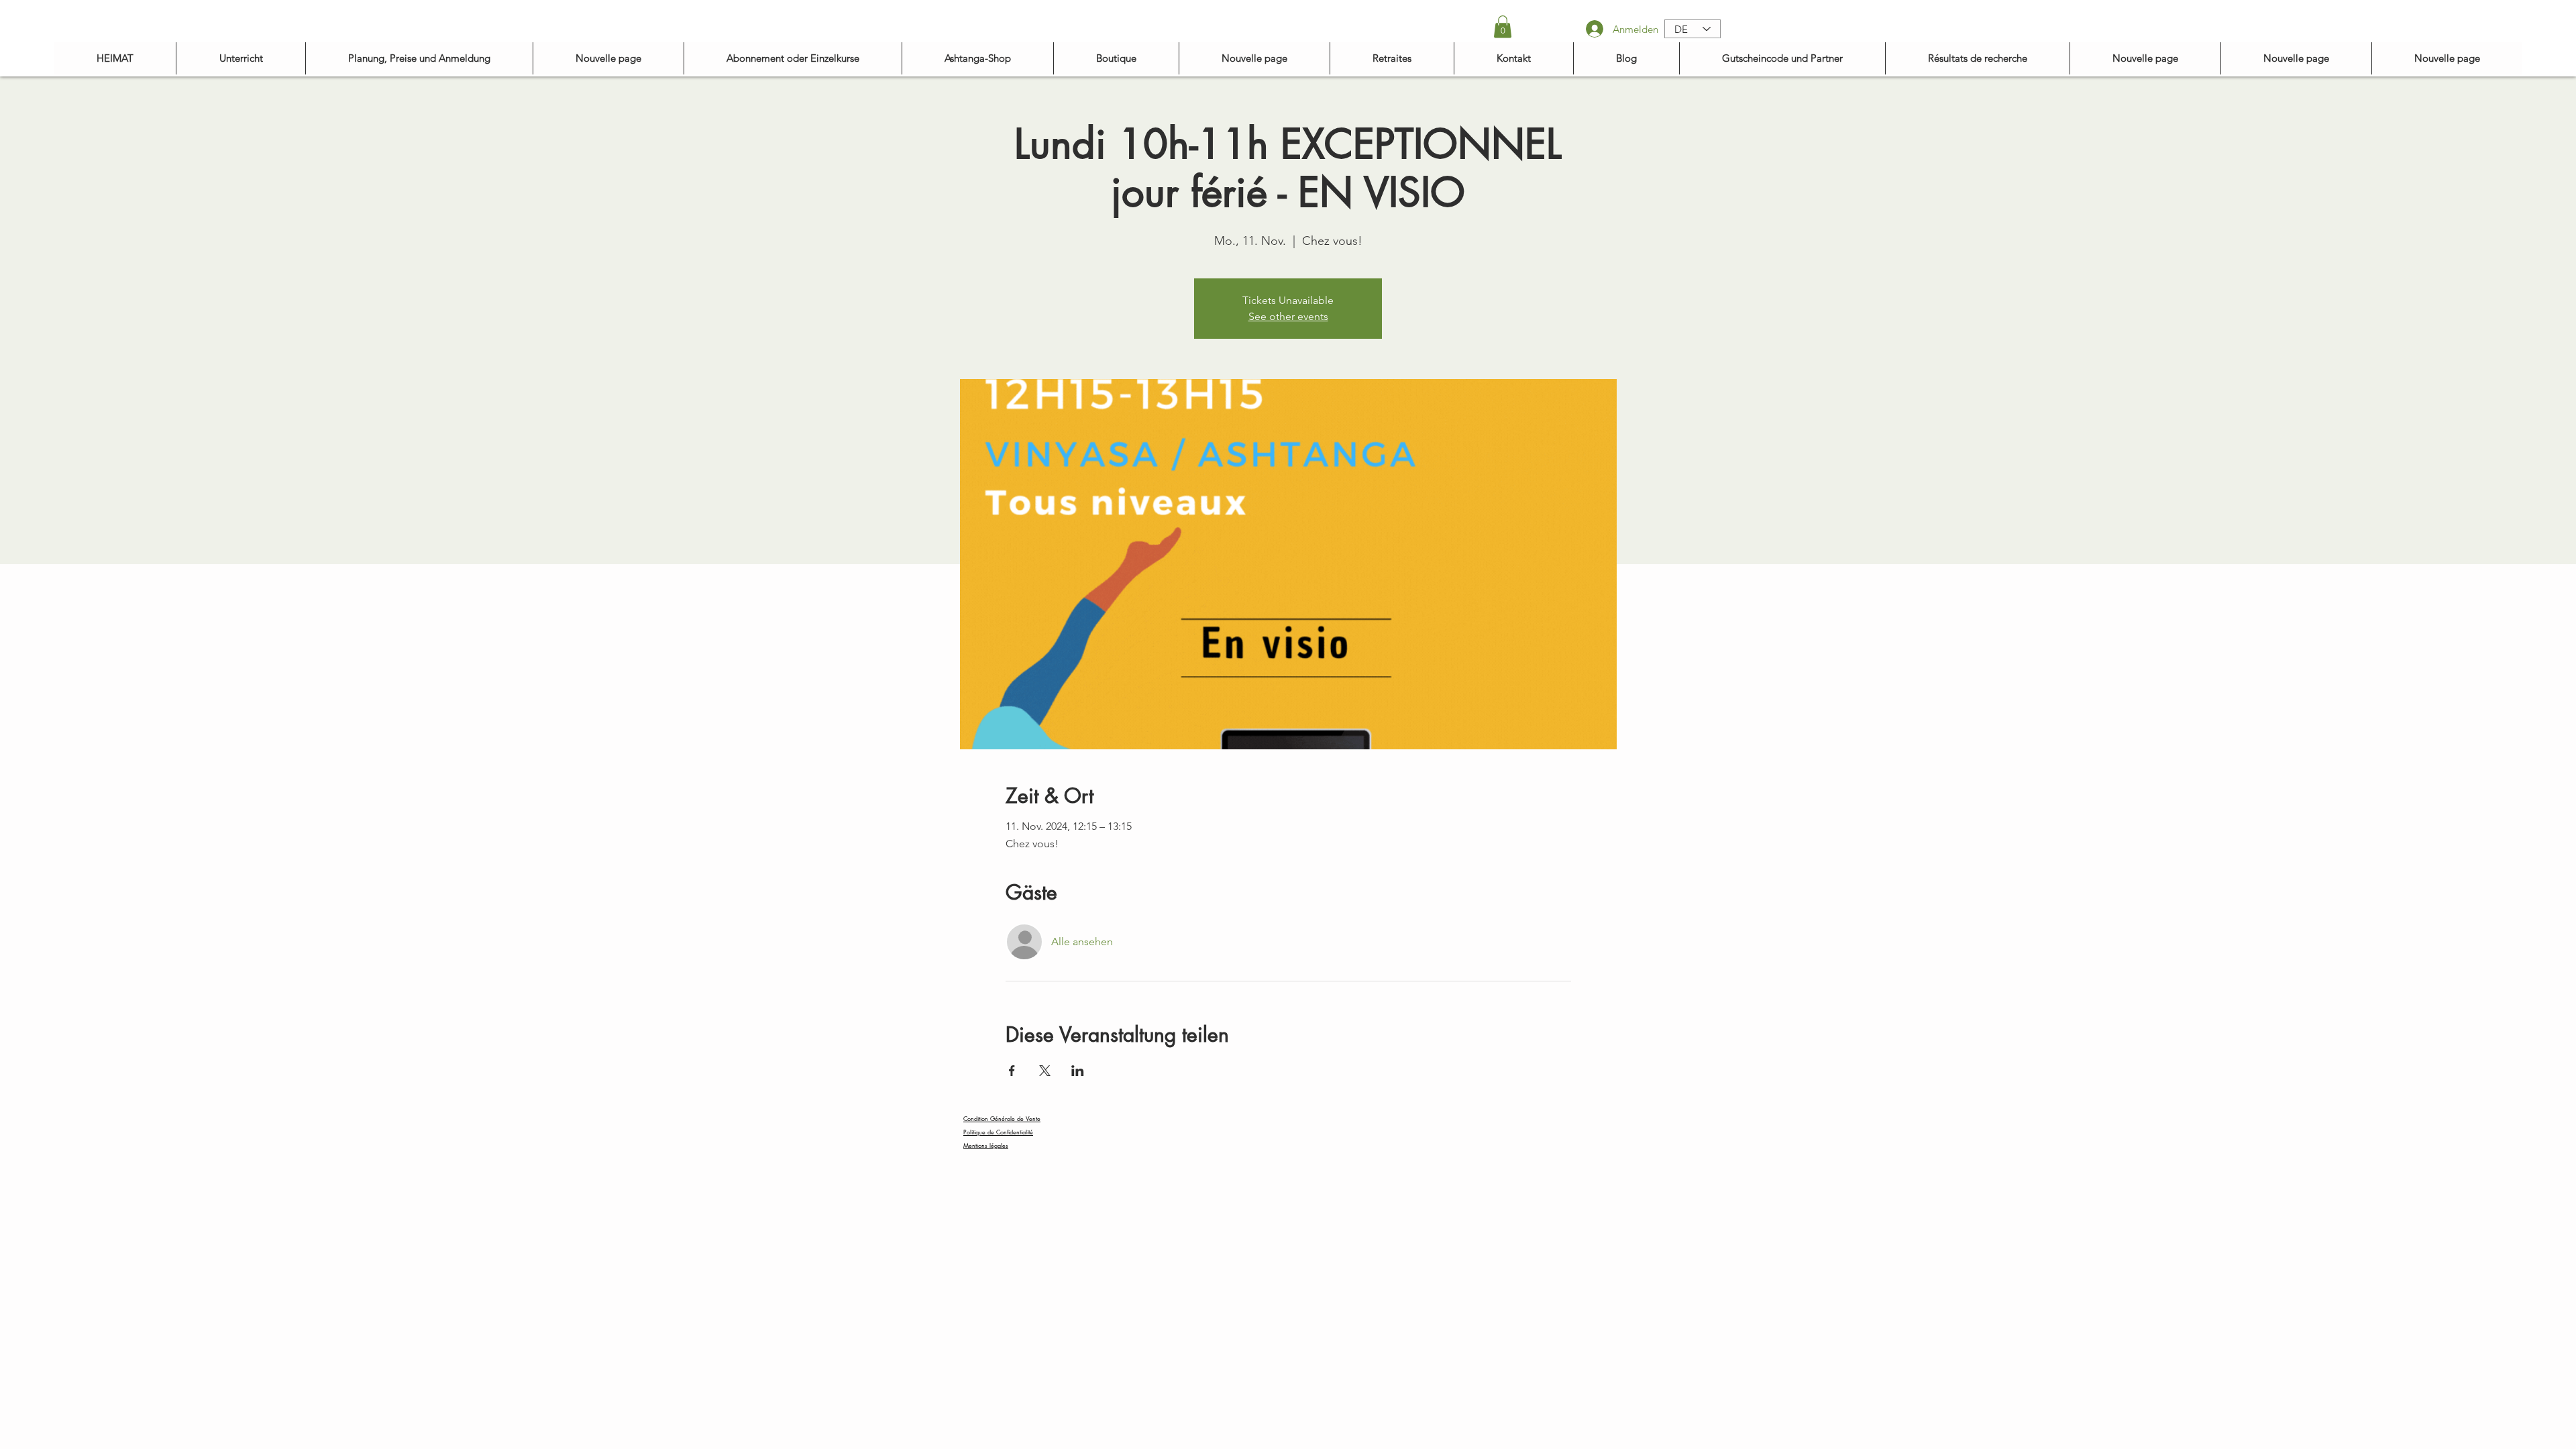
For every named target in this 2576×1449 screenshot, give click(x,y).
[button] (1503, 26)
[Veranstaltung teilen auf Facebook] (1012, 1071)
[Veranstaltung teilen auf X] (1045, 1071)
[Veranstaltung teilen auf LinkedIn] (1078, 1071)
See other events (1288, 316)
